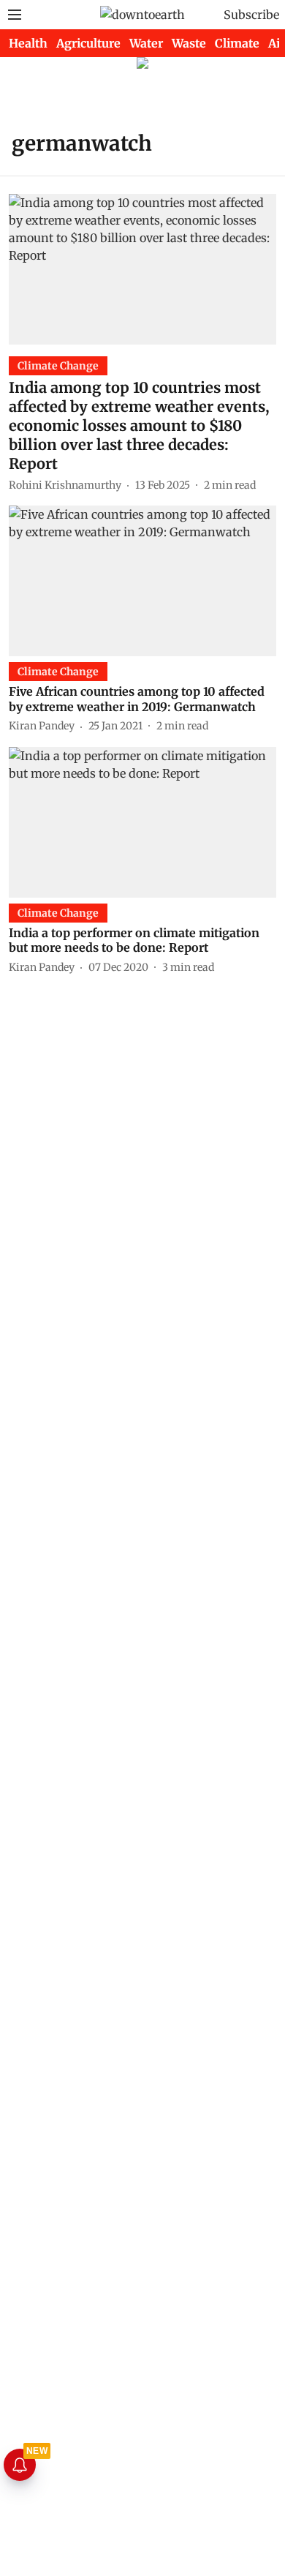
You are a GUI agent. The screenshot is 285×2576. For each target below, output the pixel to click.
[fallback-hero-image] (142, 269)
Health (28, 43)
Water (146, 43)
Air (277, 43)
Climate (237, 43)
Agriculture (88, 43)
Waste (189, 43)
